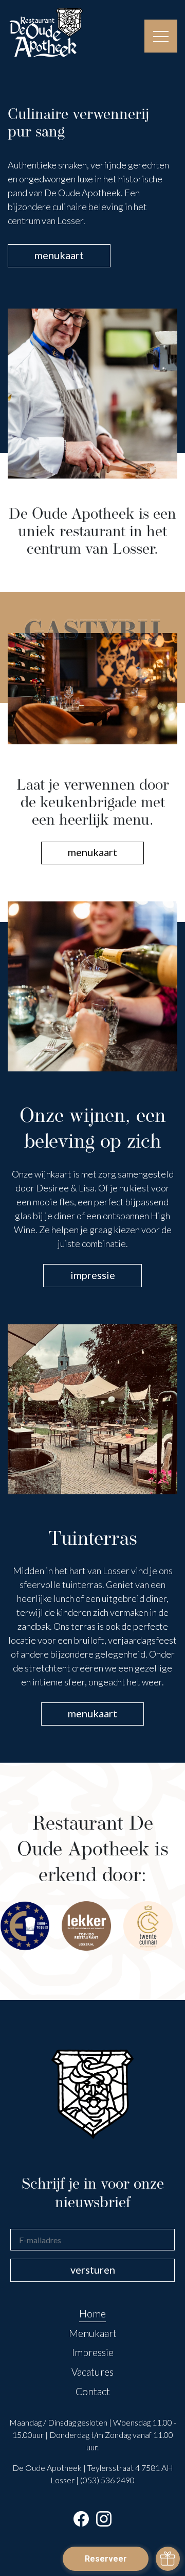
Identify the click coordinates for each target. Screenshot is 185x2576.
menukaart (59, 255)
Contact (93, 2391)
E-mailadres (37, 2228)
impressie (93, 1275)
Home (92, 2314)
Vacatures (92, 2372)
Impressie (93, 2352)
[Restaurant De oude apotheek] (46, 33)
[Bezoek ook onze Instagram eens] (104, 2519)
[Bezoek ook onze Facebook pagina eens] (81, 2519)
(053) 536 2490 (107, 2480)
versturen (93, 2270)
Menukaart (93, 2333)
